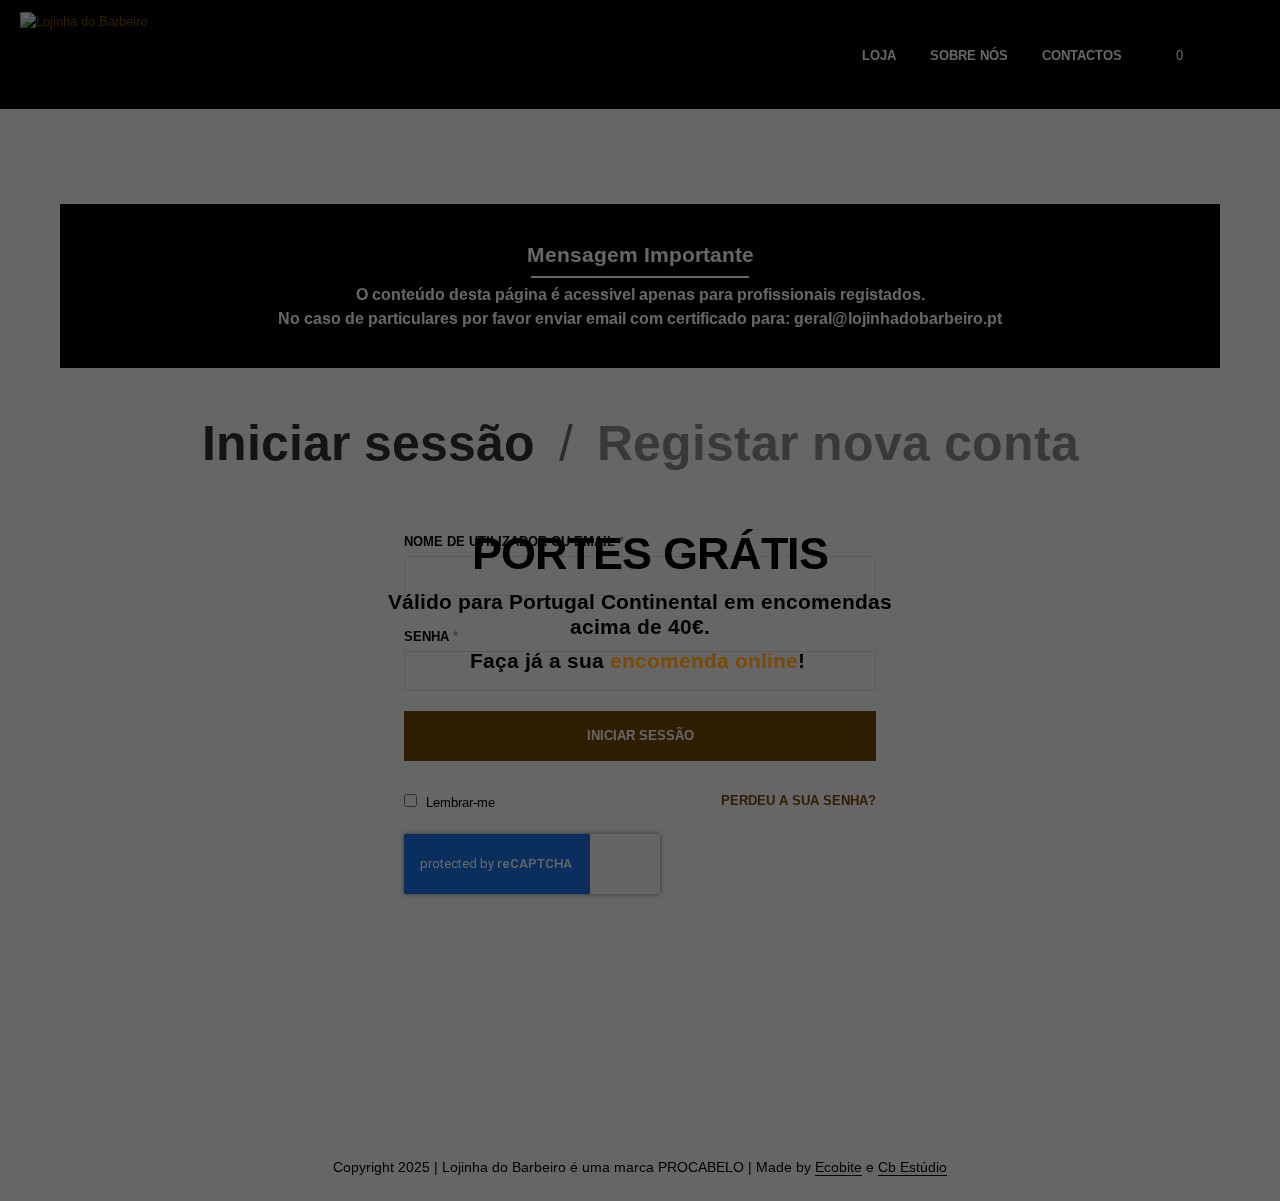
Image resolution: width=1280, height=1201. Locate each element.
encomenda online (704, 661)
